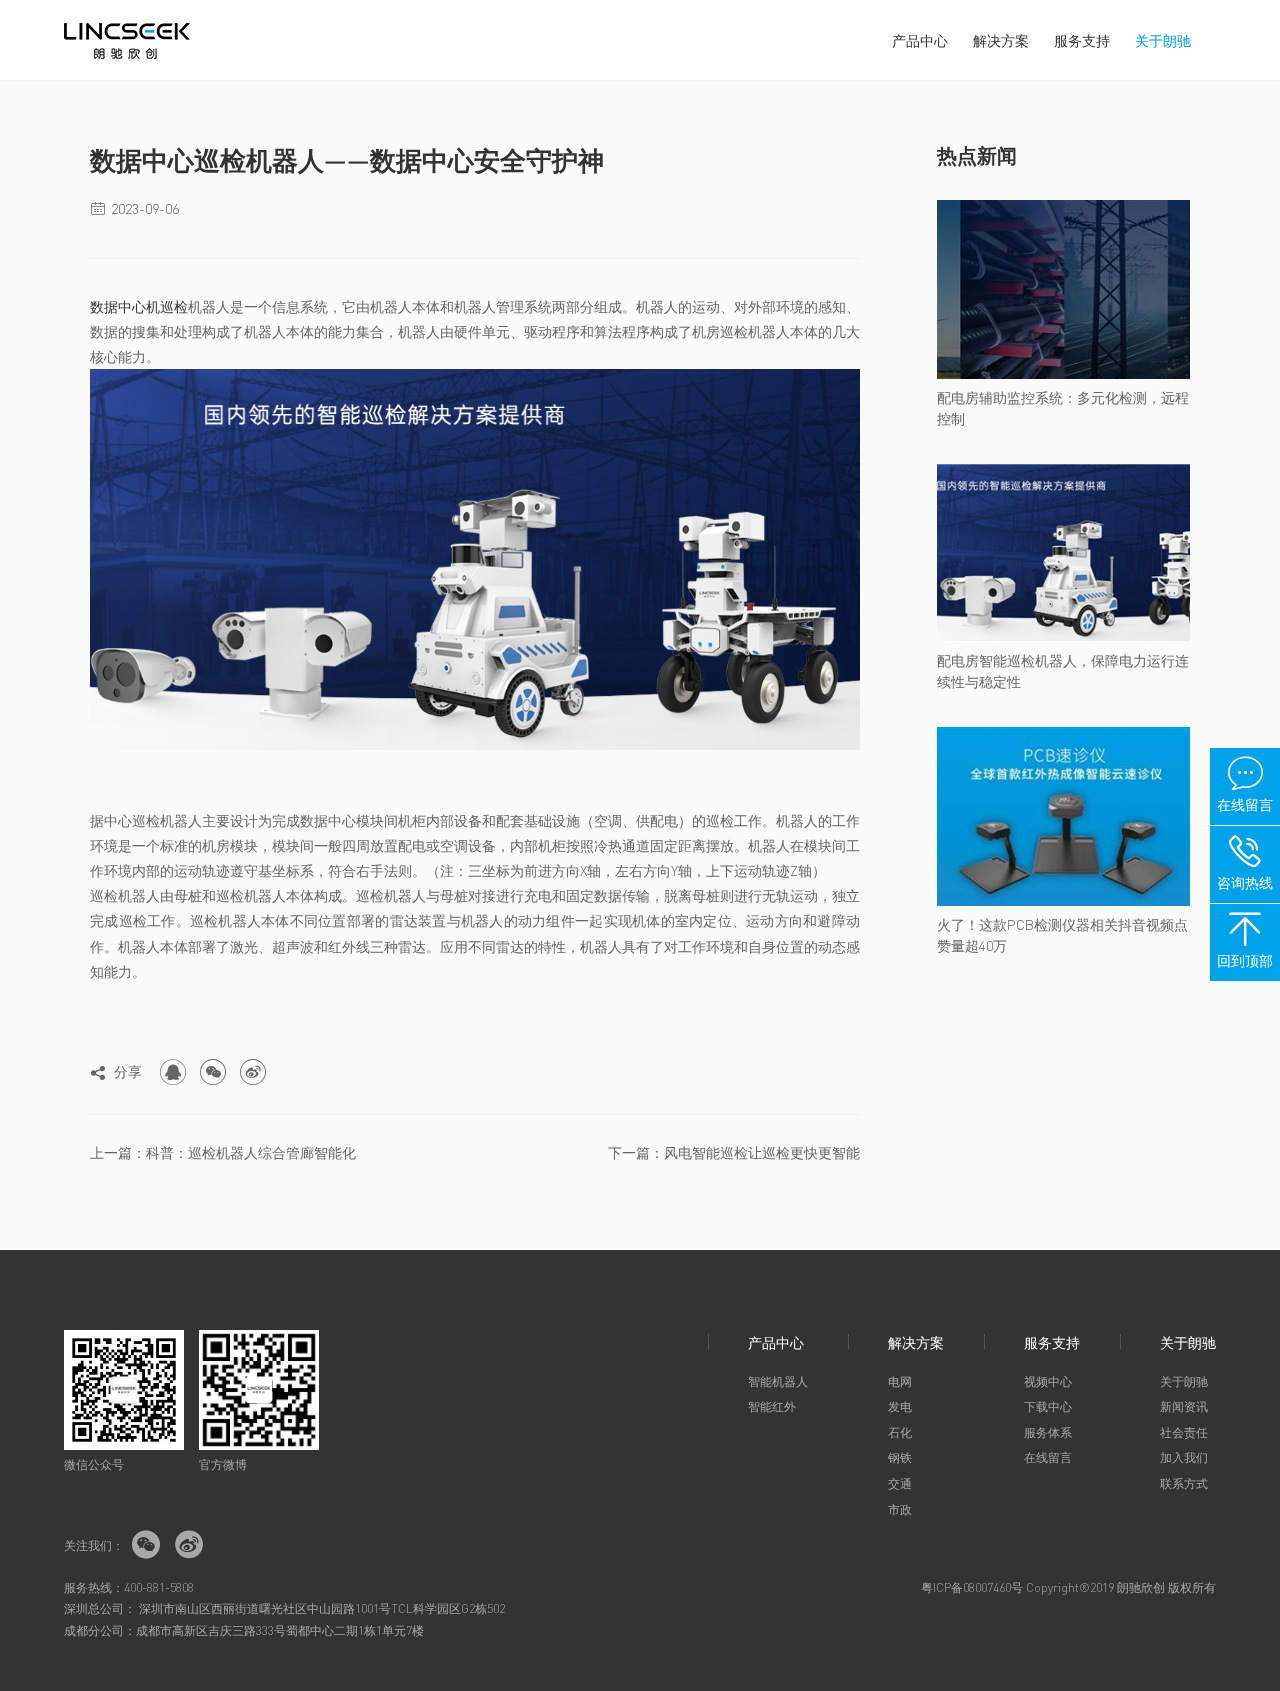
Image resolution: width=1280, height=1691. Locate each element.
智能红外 (772, 1406)
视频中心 (1048, 1381)
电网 (900, 1381)
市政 (900, 1509)
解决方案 (1001, 40)
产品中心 (920, 40)
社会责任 (1184, 1432)
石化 (900, 1432)
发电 (900, 1406)
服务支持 (1082, 40)
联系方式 (1184, 1483)
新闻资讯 (1184, 1406)
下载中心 (1048, 1406)
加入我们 (1184, 1457)
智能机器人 (778, 1381)
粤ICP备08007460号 (972, 1587)
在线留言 (1048, 1457)
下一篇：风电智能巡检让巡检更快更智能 (734, 1152)
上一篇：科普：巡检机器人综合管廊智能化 (223, 1152)
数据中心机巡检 (139, 306)
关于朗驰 (1163, 40)
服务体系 (1048, 1432)
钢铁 (900, 1457)
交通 (900, 1483)
